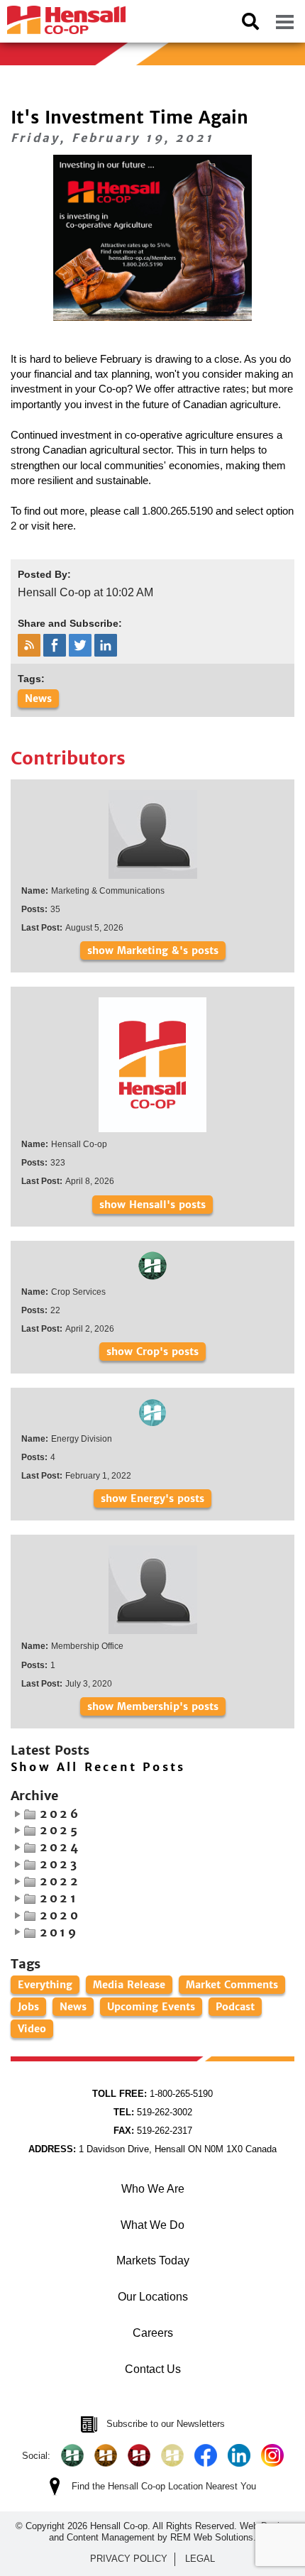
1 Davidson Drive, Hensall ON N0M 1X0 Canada (152, 2149)
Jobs (28, 2007)
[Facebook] (206, 2455)
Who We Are (153, 2189)
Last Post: (42, 928)
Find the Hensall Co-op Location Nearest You (164, 2486)
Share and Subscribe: (70, 623)
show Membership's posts (153, 1706)
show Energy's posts (152, 1498)
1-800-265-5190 (152, 2094)
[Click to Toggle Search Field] (250, 21)
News (38, 698)
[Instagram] (272, 2455)
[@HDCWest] (172, 2455)
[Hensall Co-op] (63, 16)
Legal (200, 2559)
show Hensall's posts (152, 1205)
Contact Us (153, 2369)
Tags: (31, 679)
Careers (153, 2333)
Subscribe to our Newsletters (166, 2424)
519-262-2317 (153, 2131)
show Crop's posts (152, 1352)
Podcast (235, 2007)
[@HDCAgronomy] (72, 2455)
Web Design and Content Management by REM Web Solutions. (169, 2532)
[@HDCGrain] (139, 2455)
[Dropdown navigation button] (284, 21)
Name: (35, 891)
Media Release (129, 1985)
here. (64, 526)
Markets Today (153, 2260)
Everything (45, 1985)
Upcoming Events (151, 2007)
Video (32, 2029)
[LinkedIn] (239, 2455)
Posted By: (44, 574)
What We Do (152, 2225)
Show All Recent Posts (98, 1767)
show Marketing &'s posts (153, 950)
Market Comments (232, 1985)
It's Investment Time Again (129, 117)
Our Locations (153, 2297)
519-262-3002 (153, 2112)
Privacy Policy (129, 2559)
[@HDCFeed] (106, 2455)
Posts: (34, 909)
